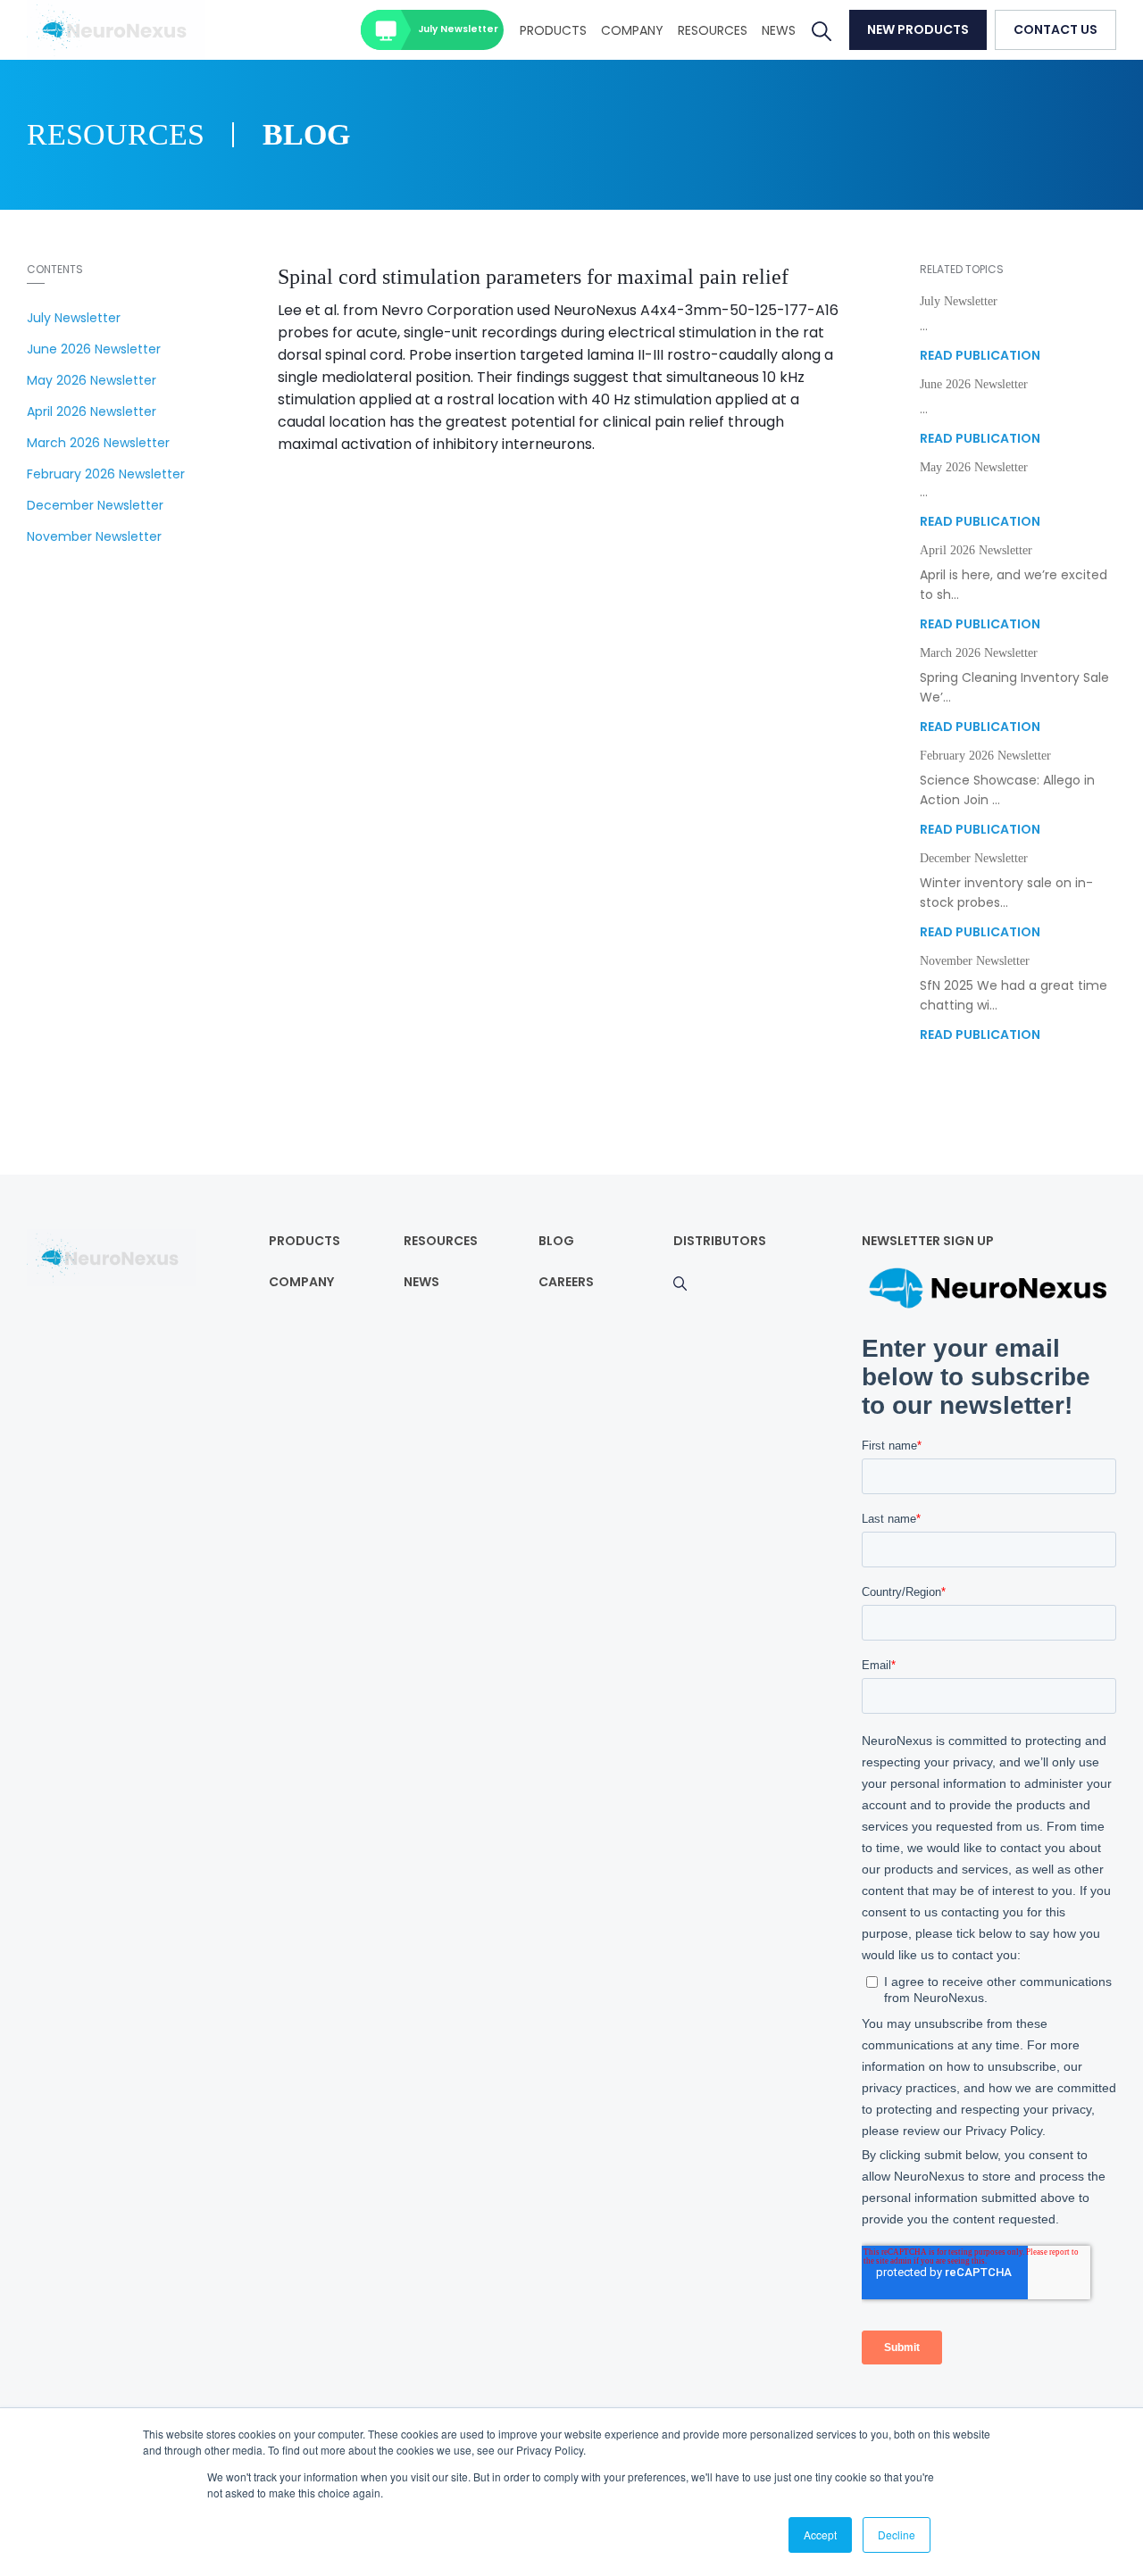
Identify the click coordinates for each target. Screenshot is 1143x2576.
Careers (566, 1282)
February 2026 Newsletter (106, 474)
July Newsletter (458, 29)
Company (632, 30)
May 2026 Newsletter (92, 380)
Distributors (720, 1241)
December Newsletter (95, 505)
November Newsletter (94, 536)
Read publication (980, 355)
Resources (713, 30)
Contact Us (1055, 29)
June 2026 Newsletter (94, 349)
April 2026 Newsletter (92, 411)
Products (553, 30)
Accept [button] (820, 2534)
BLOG (556, 1241)
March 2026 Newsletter (98, 443)
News (779, 30)
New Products (918, 29)
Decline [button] (897, 2534)
